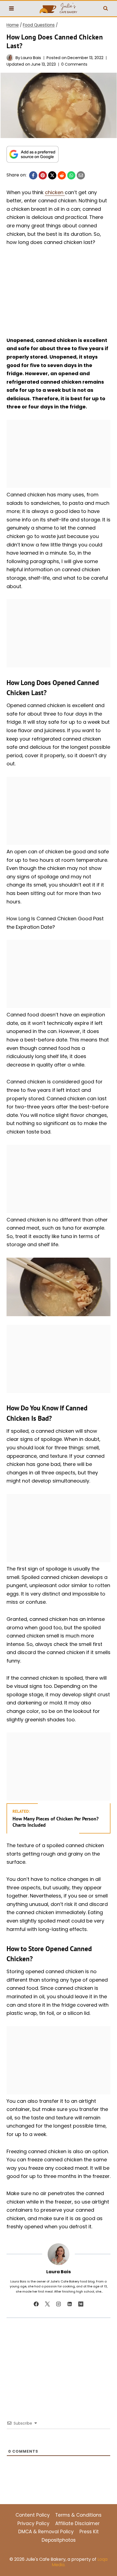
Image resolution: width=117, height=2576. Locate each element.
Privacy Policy (33, 2523)
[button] (12, 81)
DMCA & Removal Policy (46, 2532)
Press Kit (89, 2532)
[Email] (81, 175)
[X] (52, 175)
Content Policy (33, 2515)
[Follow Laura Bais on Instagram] (59, 2304)
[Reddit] (62, 175)
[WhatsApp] (71, 175)
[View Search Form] (106, 8)
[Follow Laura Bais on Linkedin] (70, 2304)
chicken (55, 192)
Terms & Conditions (78, 2515)
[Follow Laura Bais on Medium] (81, 2304)
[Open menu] (12, 9)
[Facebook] (33, 175)
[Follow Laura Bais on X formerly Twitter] (47, 2304)
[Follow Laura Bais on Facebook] (36, 2304)
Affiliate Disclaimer (77, 2523)
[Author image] (10, 58)
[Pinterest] (43, 175)
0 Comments (74, 64)
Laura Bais (31, 58)
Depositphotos (59, 2540)
